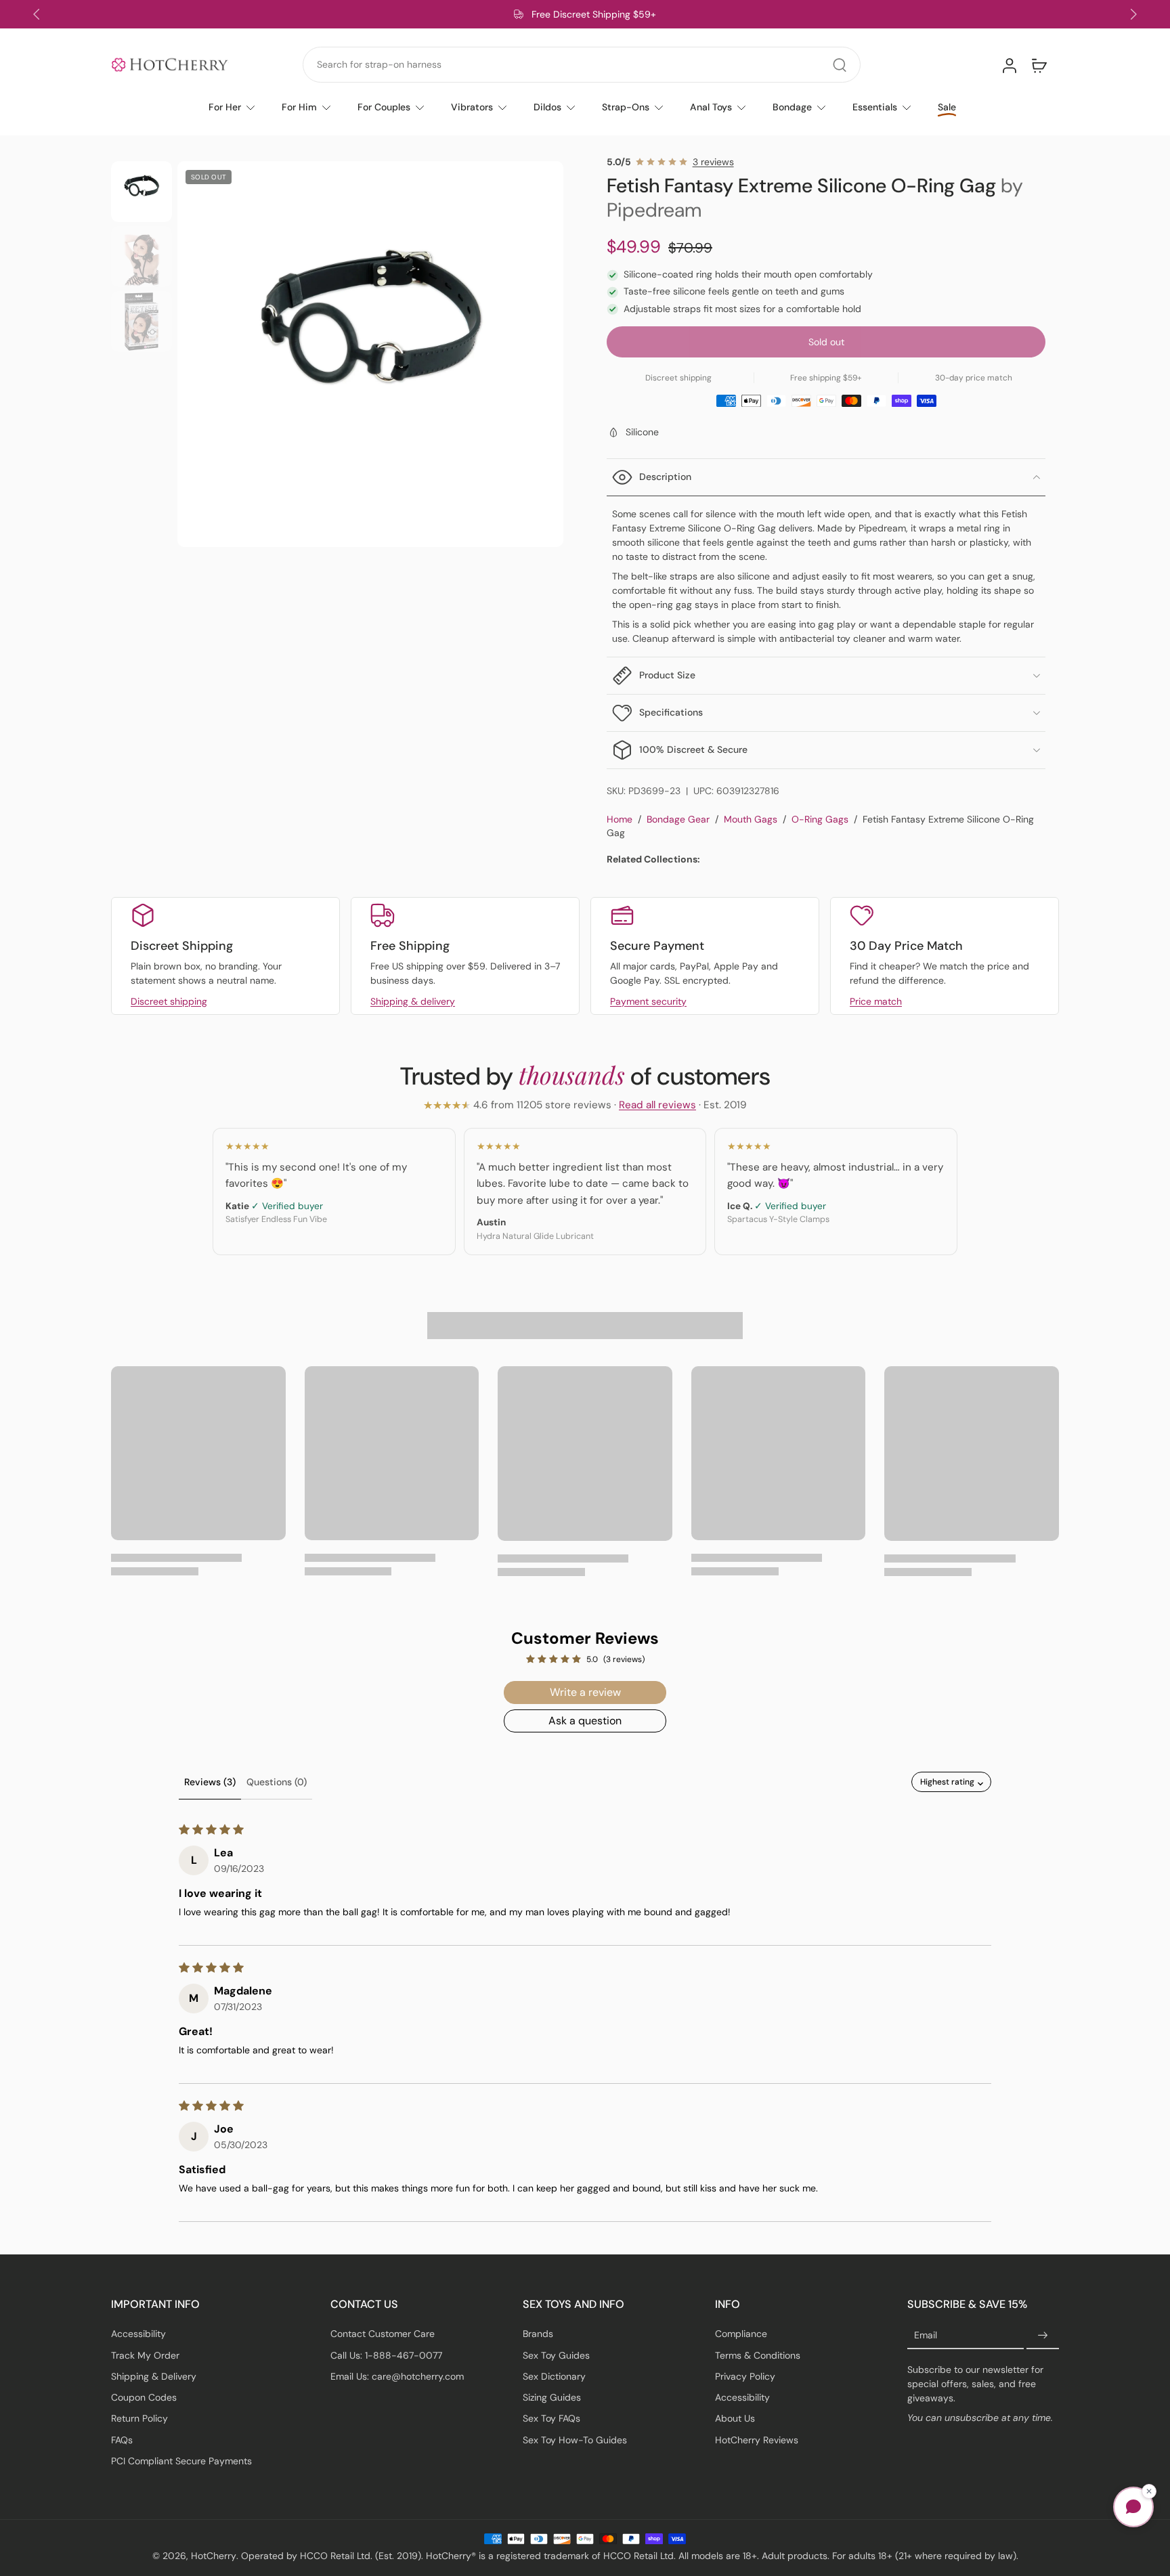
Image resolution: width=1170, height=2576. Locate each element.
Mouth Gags (751, 819)
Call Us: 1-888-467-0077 (386, 2355)
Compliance (741, 2334)
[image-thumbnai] (142, 192)
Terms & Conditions (758, 2355)
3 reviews (713, 162)
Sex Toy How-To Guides (575, 2439)
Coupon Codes (144, 2397)
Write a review (585, 1692)
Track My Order (145, 2355)
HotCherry (214, 2556)
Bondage (792, 107)
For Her (225, 107)
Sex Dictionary (554, 2376)
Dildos (547, 107)
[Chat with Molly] (1133, 2507)
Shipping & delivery (413, 1001)
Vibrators (472, 107)
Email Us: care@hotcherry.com (397, 2376)
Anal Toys (711, 107)
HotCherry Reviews (757, 2439)
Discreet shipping (169, 1001)
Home (620, 819)
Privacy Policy (745, 2376)
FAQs (122, 2439)
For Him (299, 107)
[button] (826, 342)
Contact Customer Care (383, 2334)
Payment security (648, 1001)
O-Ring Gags (820, 819)
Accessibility (138, 2334)
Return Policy (139, 2418)
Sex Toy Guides (556, 2355)
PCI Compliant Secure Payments (181, 2460)
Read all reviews (657, 1105)
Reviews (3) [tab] (210, 1782)
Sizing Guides (552, 2397)
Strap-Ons (626, 107)
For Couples (384, 107)
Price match (876, 1001)
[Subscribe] (1043, 2336)
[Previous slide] (37, 14)
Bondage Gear (678, 819)
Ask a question (585, 1721)
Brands (538, 2334)
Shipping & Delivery (154, 2376)
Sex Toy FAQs (551, 2418)
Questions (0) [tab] (277, 1782)
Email (926, 2335)
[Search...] (840, 65)
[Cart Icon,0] (1039, 65)
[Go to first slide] (1133, 14)
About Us (735, 2418)
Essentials (875, 107)
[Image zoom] (370, 354)
